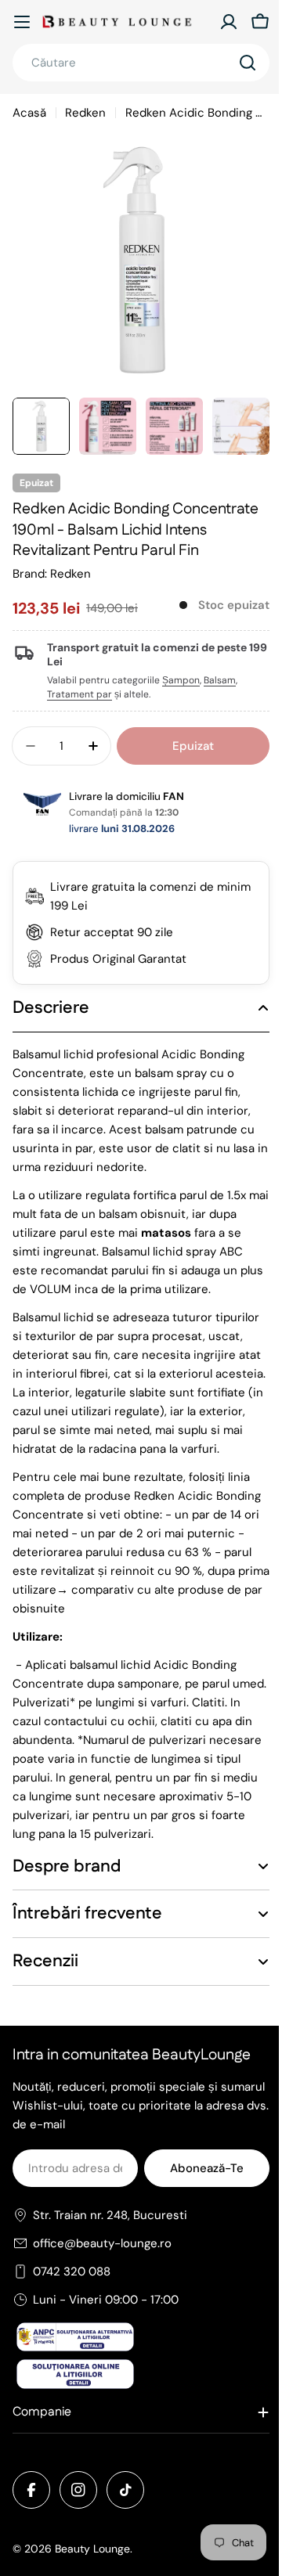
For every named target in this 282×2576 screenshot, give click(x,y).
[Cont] (229, 22)
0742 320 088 (72, 2309)
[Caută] (248, 63)
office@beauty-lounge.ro (102, 2281)
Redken (85, 113)
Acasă (29, 113)
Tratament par (80, 694)
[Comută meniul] (22, 22)
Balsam (220, 680)
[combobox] (141, 63)
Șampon (181, 680)
